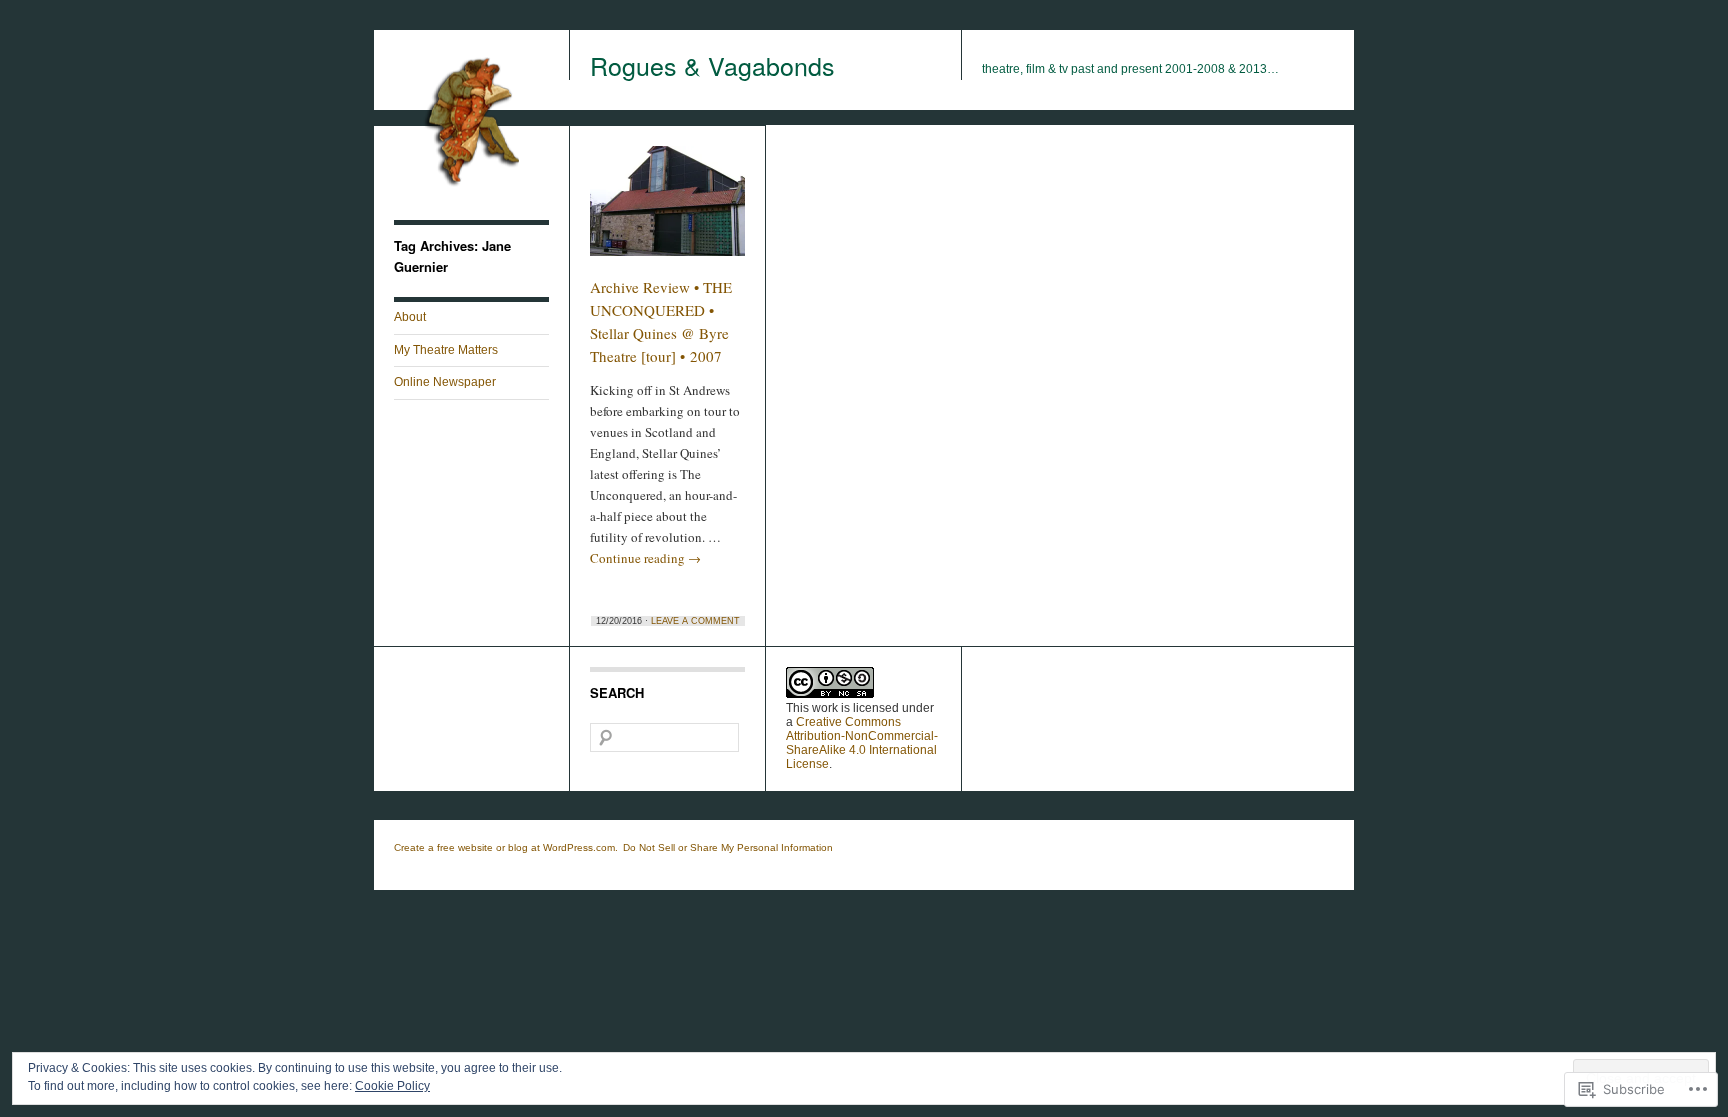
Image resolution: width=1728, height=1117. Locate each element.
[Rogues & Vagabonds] (471, 196)
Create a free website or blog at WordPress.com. (506, 847)
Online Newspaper (445, 382)
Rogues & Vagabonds (712, 65)
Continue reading (645, 558)
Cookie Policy (392, 1086)
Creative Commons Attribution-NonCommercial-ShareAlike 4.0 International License (862, 743)
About (410, 317)
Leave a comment (695, 621)
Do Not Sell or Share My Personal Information (728, 847)
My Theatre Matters (446, 350)
